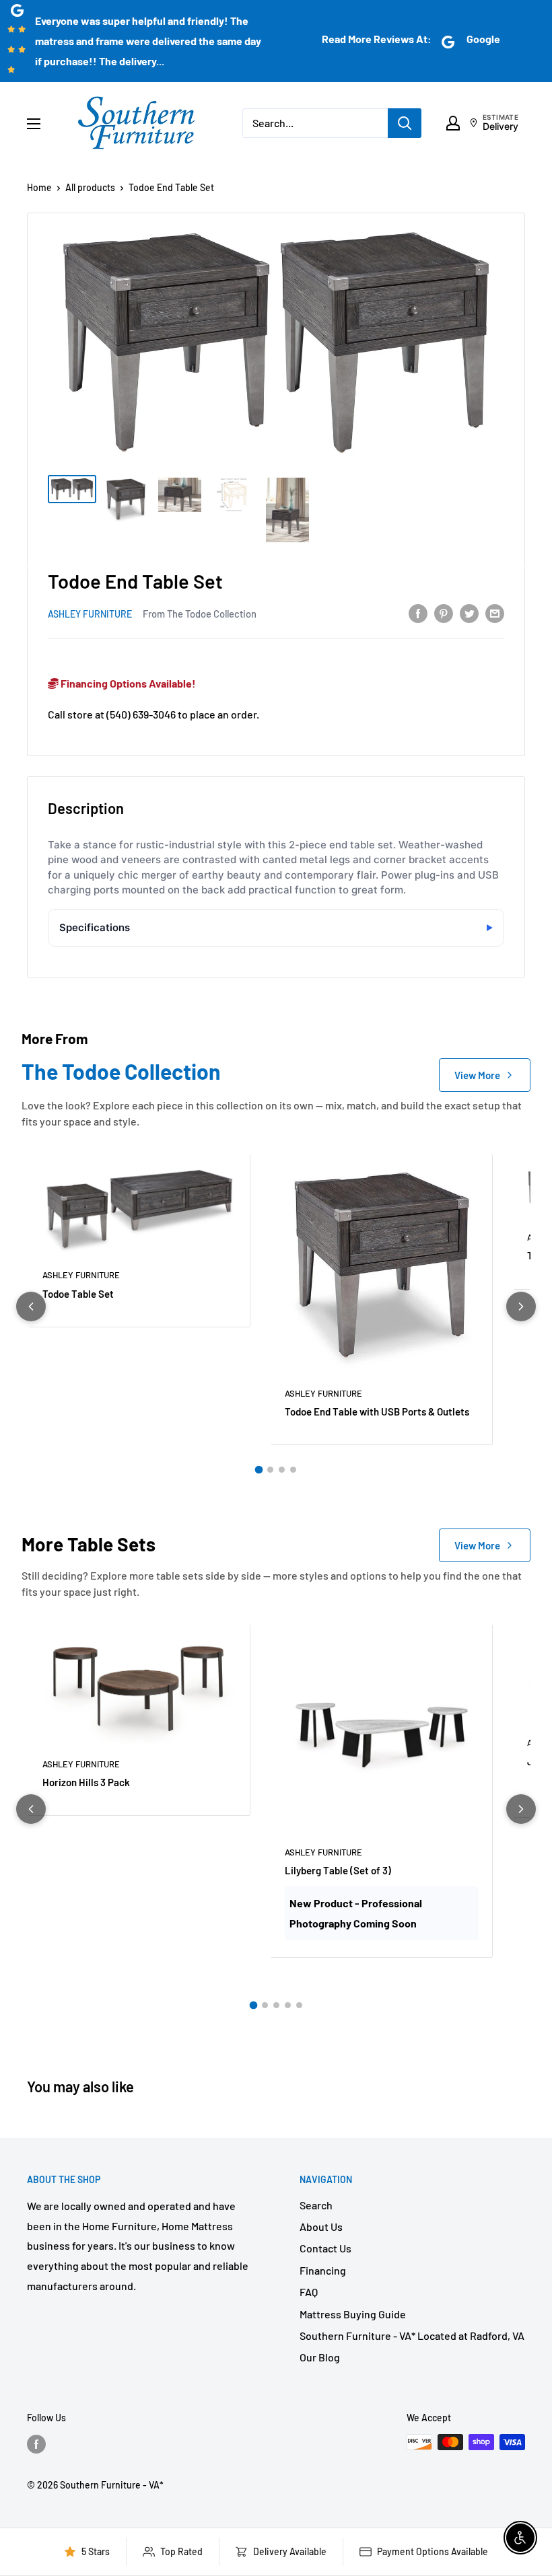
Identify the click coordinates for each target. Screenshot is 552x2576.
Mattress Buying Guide (353, 2314)
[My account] (453, 123)
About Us (321, 2227)
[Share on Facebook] (418, 613)
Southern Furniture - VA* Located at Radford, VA (412, 2335)
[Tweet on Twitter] (469, 613)
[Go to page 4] (293, 1470)
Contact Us (325, 2248)
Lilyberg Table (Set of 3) (338, 1870)
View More (477, 1075)
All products (90, 187)
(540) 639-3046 (141, 714)
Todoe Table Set (78, 1294)
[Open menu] (34, 124)
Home (39, 187)
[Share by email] (495, 613)
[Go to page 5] (299, 2005)
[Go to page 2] (270, 1470)
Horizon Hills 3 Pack (86, 1782)
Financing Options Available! (127, 683)
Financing (323, 2270)
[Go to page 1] (259, 1470)
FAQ (309, 2292)
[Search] (405, 123)
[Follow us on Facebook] (36, 2443)
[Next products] (521, 1307)
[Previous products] (31, 1307)
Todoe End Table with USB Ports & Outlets (377, 1411)
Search (316, 2205)
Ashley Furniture (90, 614)
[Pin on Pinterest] (444, 613)
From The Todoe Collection (200, 614)
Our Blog (320, 2357)
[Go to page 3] (282, 1470)
